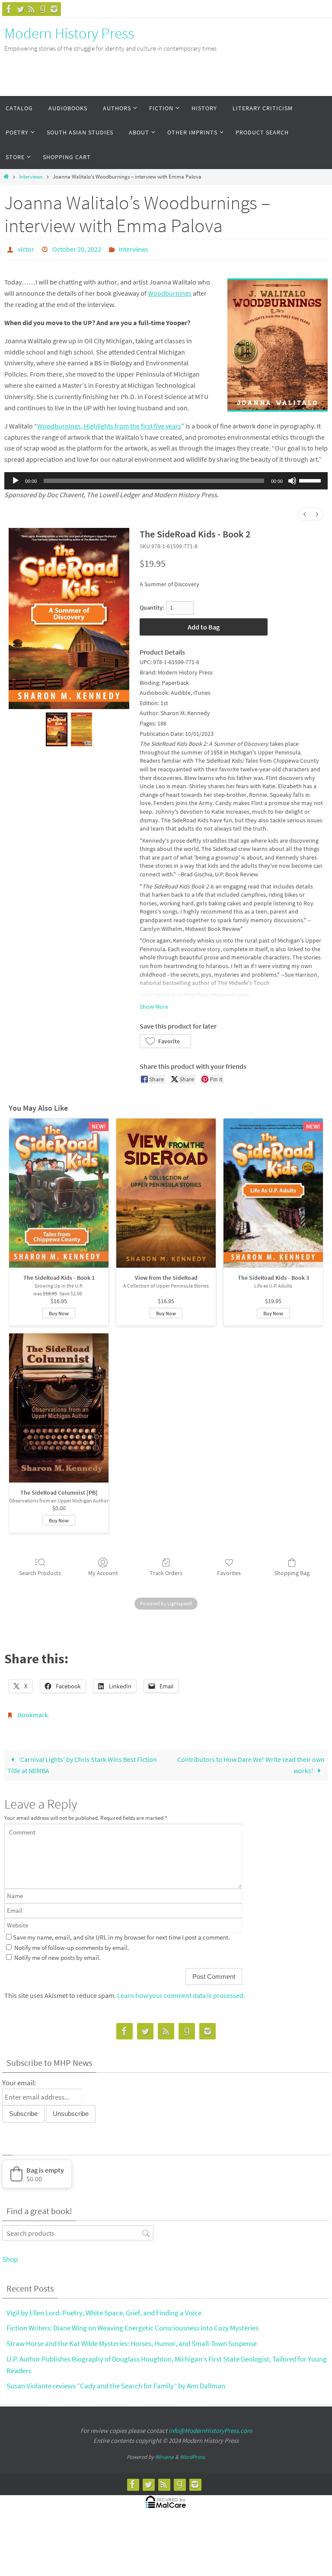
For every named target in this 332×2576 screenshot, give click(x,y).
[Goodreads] (43, 9)
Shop (10, 2254)
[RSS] (32, 9)
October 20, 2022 (77, 248)
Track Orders (166, 1570)
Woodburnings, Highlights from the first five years (109, 423)
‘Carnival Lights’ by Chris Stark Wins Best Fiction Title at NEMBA (82, 1760)
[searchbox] (78, 2228)
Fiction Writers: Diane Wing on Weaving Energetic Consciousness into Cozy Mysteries (132, 2323)
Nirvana (164, 2452)
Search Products (40, 1570)
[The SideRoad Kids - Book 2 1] (81, 727)
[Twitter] (20, 9)
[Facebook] (9, 9)
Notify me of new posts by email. (57, 1953)
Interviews (31, 177)
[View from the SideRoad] (166, 1191)
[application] (166, 479)
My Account (103, 1570)
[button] (165, 1039)
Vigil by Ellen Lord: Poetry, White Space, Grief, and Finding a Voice (104, 2308)
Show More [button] (154, 1004)
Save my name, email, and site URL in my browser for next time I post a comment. (121, 1933)
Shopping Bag (292, 1570)
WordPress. (193, 2452)
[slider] (311, 478)
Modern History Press (69, 33)
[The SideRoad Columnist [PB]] (59, 1405)
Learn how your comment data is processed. (181, 1991)
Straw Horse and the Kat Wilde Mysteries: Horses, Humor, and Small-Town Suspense (132, 2339)
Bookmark (33, 1712)
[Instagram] (54, 9)
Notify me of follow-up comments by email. (72, 1943)
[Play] (16, 479)
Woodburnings (170, 291)
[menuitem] (305, 512)
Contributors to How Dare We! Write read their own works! (251, 1760)
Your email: (19, 2078)
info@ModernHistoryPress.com (210, 2426)
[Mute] (292, 479)
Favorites (229, 1570)
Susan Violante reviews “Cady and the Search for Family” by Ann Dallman (116, 2381)
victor (26, 248)
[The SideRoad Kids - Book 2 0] (56, 727)
